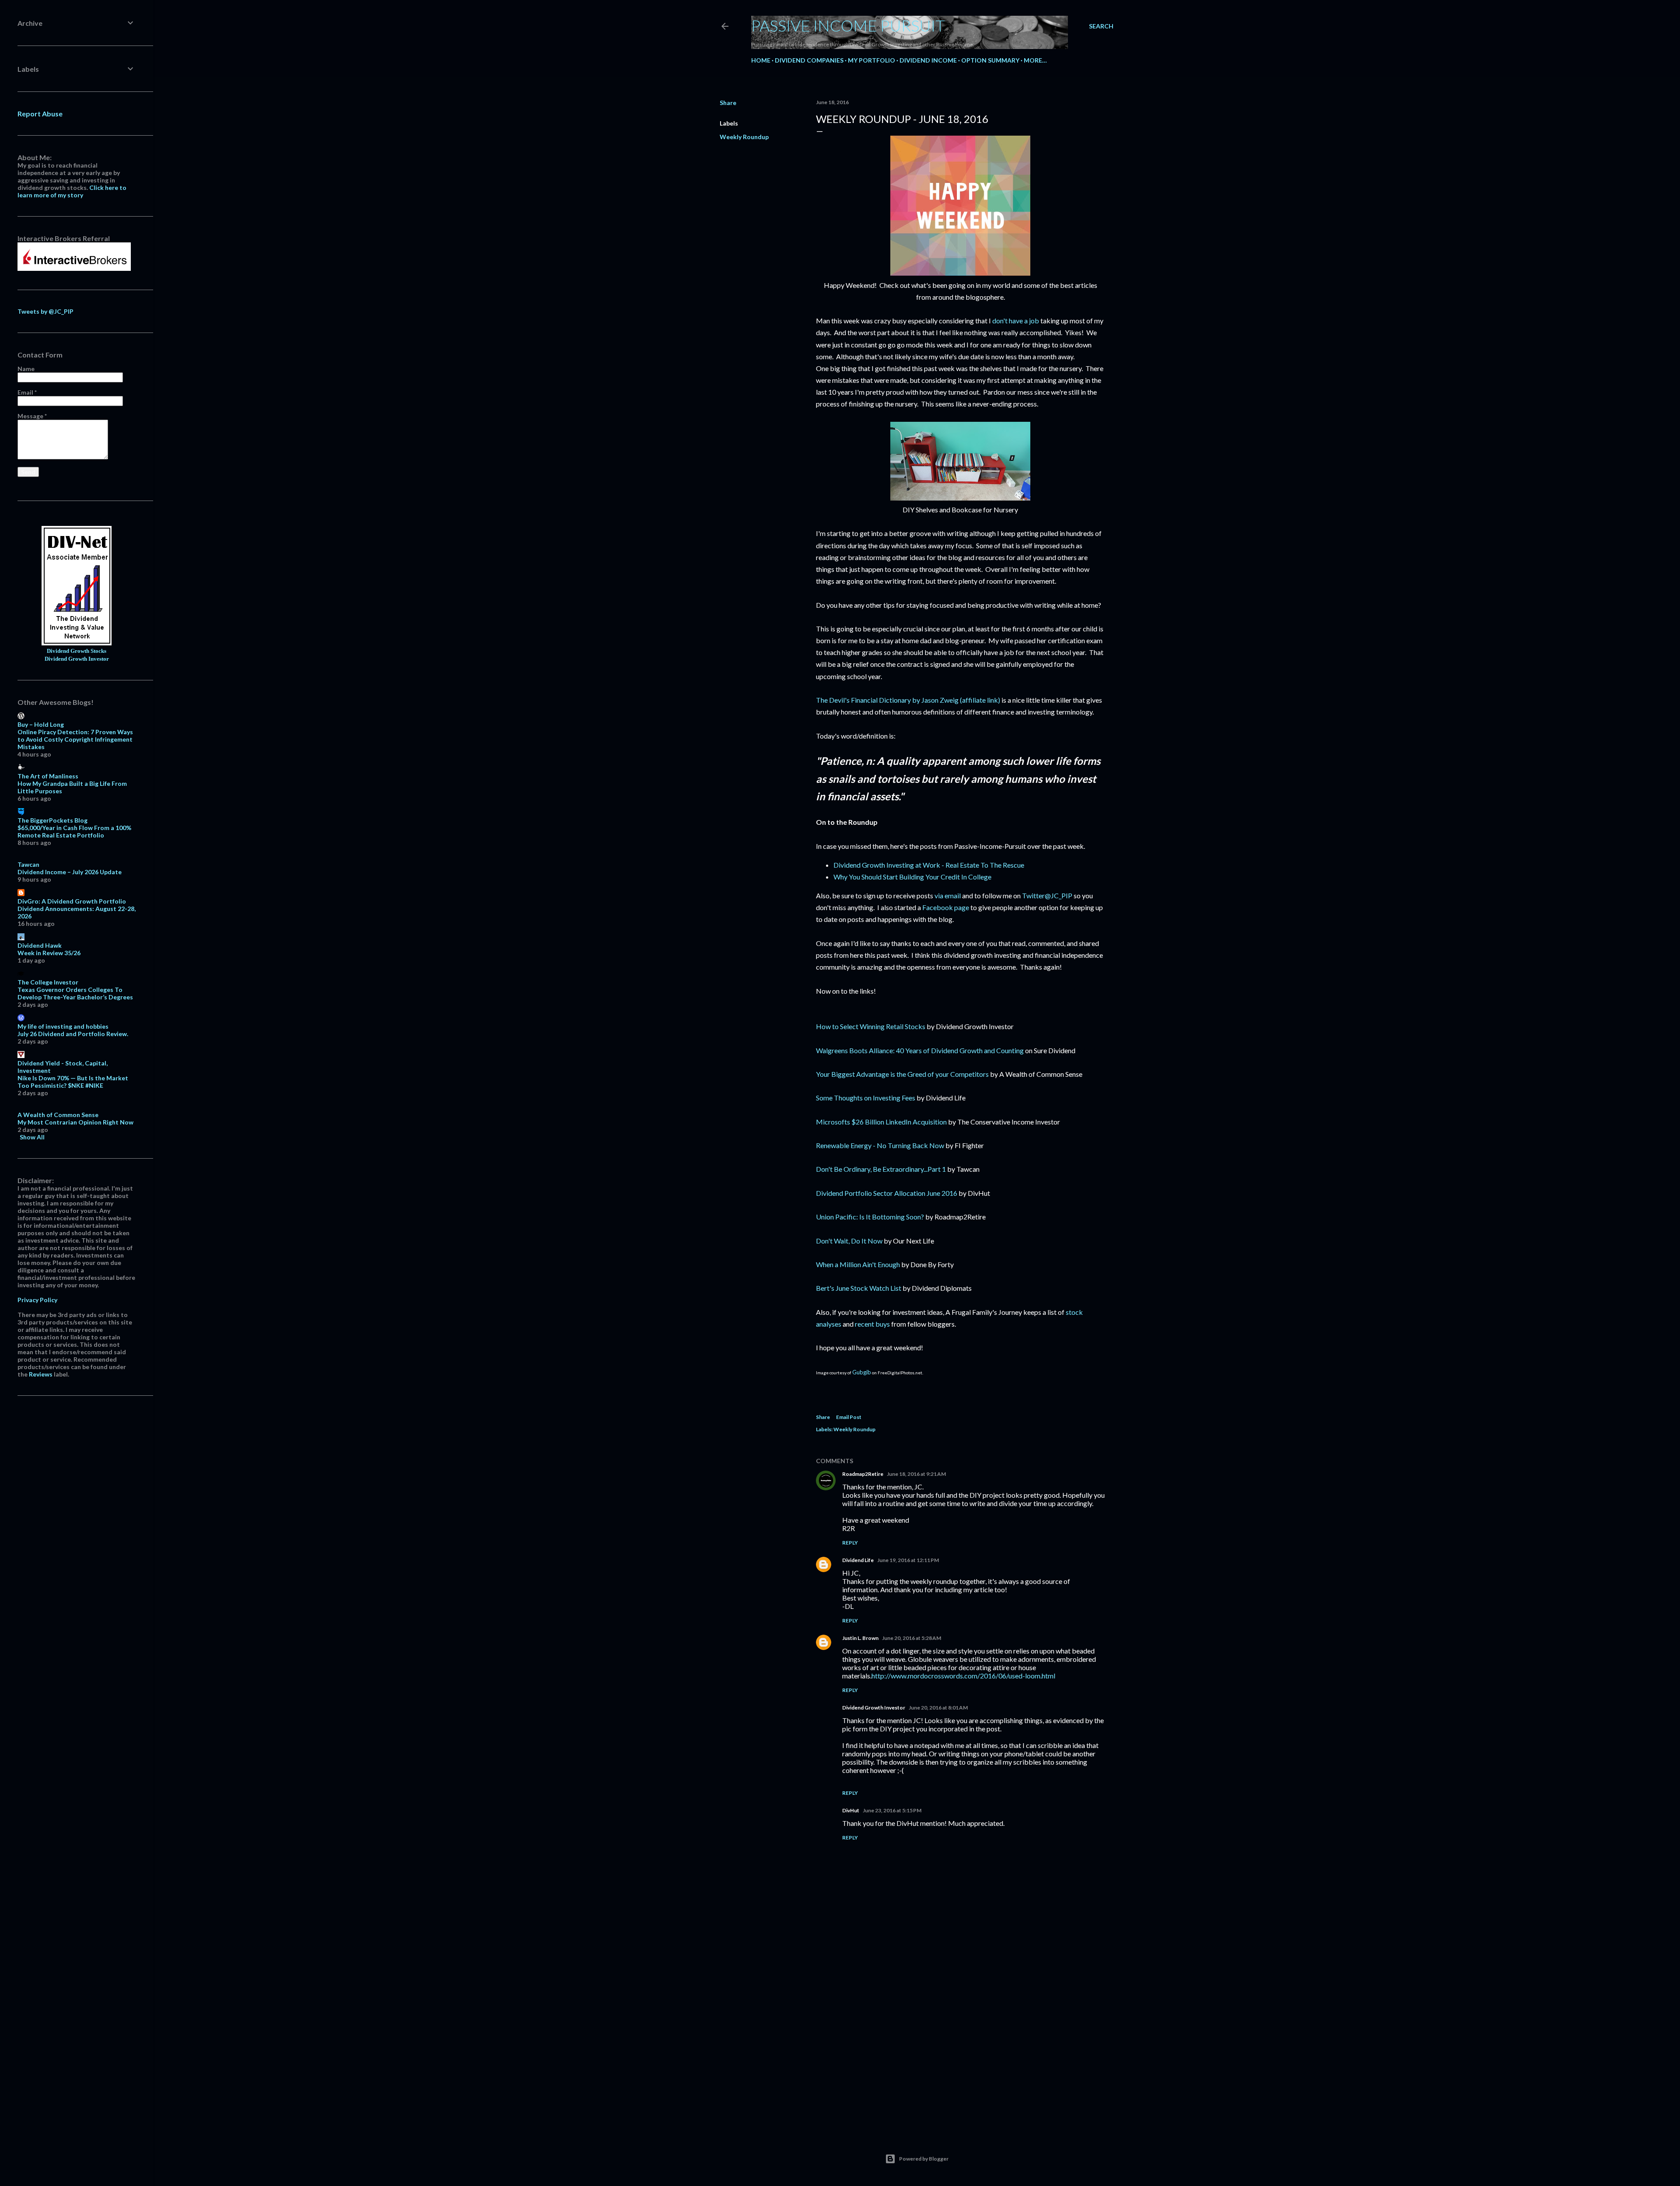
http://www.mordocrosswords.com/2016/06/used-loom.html (963, 1676)
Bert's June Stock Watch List (859, 1288)
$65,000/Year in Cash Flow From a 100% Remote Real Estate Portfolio (74, 831)
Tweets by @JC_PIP (45, 311)
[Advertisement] (960, 2049)
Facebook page (946, 907)
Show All (32, 1137)
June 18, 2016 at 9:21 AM (916, 1474)
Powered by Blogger (924, 2159)
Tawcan (28, 864)
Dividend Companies (809, 60)
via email (948, 895)
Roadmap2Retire (863, 1474)
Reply (850, 1543)
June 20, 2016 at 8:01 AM (938, 1708)
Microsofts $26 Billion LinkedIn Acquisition (881, 1122)
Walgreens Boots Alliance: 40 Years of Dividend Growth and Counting (920, 1050)
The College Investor (48, 982)
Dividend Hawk (40, 945)
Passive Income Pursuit (848, 25)
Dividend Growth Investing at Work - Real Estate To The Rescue (929, 865)
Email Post (849, 1417)
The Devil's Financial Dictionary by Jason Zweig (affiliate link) (908, 700)
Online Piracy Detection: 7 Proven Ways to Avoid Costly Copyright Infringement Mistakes (75, 739)
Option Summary (990, 60)
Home (761, 60)
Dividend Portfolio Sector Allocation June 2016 (887, 1193)
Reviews (41, 1374)
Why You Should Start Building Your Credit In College (912, 877)
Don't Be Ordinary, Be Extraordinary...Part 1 (881, 1169)
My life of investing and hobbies (63, 1026)
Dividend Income (928, 60)
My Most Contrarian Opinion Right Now (75, 1122)
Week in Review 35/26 (49, 953)
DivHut (851, 1810)
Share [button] (728, 103)
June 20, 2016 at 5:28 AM (912, 1638)
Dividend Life (858, 1560)
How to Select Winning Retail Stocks (871, 1026)
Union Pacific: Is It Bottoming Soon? (870, 1217)
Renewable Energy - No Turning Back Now (880, 1145)
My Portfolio (871, 60)
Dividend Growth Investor (874, 1708)
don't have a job (1016, 321)
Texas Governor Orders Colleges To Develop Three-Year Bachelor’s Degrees (75, 993)
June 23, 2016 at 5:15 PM (892, 1810)
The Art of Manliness (48, 776)
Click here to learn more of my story (72, 191)
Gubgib (862, 1372)
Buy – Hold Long (41, 724)
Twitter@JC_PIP (1047, 895)
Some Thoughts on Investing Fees (866, 1098)
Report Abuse (40, 114)
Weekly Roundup (744, 137)
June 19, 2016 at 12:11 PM (908, 1560)
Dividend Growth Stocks (77, 651)
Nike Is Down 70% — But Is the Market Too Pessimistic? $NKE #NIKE (73, 1082)
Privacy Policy (37, 1300)
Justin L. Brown (860, 1638)
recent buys (872, 1324)
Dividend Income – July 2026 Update (70, 872)
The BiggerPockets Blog (52, 820)
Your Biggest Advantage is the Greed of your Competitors (902, 1074)
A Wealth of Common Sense (58, 1115)
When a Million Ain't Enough (858, 1264)
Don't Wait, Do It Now (849, 1241)
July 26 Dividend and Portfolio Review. (73, 1034)
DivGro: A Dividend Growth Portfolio (72, 901)
